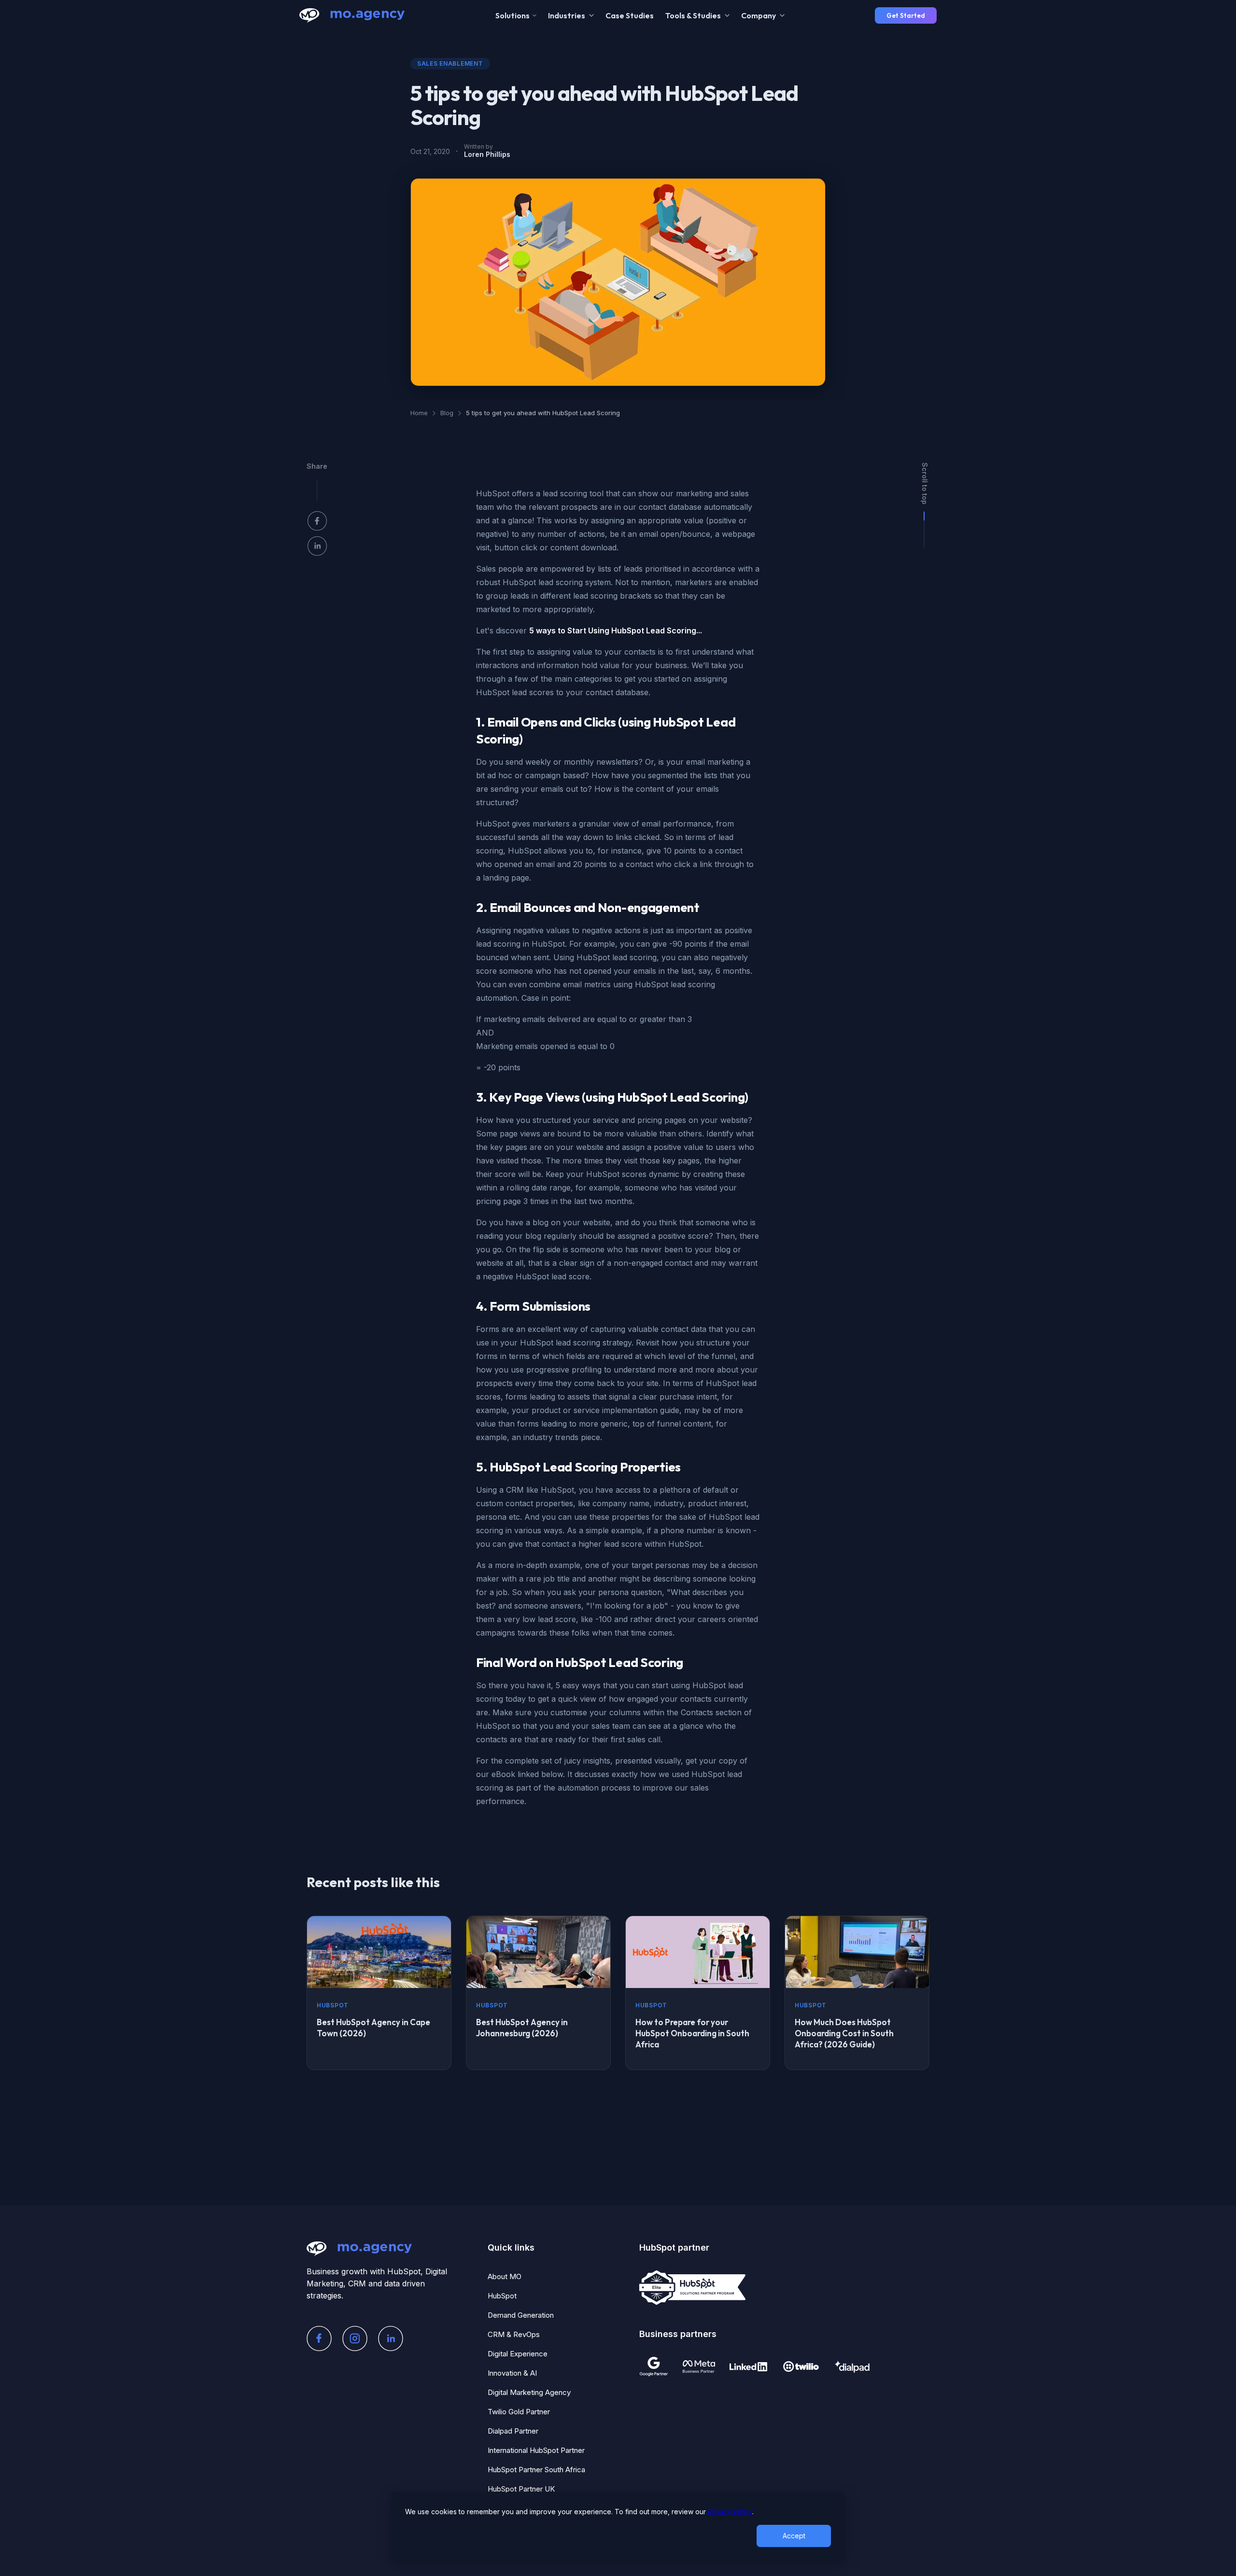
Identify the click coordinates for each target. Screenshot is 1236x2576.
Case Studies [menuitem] (630, 15)
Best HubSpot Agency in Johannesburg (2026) (522, 2028)
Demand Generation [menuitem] (521, 2315)
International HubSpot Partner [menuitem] (536, 2450)
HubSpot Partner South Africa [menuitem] (536, 2470)
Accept (794, 2536)
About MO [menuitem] (505, 2276)
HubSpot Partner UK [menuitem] (521, 2489)
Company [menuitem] (758, 15)
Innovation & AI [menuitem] (512, 2373)
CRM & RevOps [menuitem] (514, 2334)
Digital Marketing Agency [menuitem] (529, 2392)
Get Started (906, 15)
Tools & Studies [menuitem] (693, 15)
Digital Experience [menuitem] (518, 2354)
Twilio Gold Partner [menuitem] (519, 2412)
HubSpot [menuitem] (502, 2296)
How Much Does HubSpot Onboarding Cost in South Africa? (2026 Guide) (844, 2033)
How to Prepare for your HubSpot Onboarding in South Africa (692, 2033)
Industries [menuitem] (567, 15)
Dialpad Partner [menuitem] (513, 2431)
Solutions (513, 15)
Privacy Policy (730, 2512)
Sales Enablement (450, 63)
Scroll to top (925, 483)
